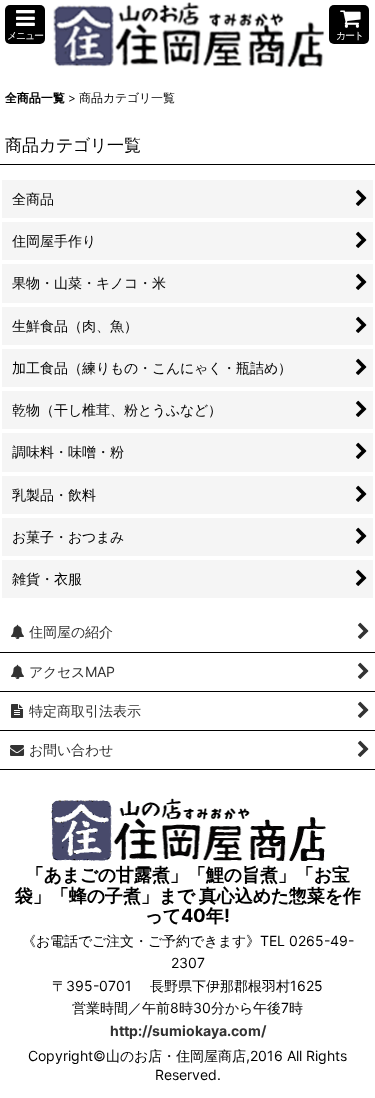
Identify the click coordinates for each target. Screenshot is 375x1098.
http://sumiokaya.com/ (188, 1030)
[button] (25, 24)
